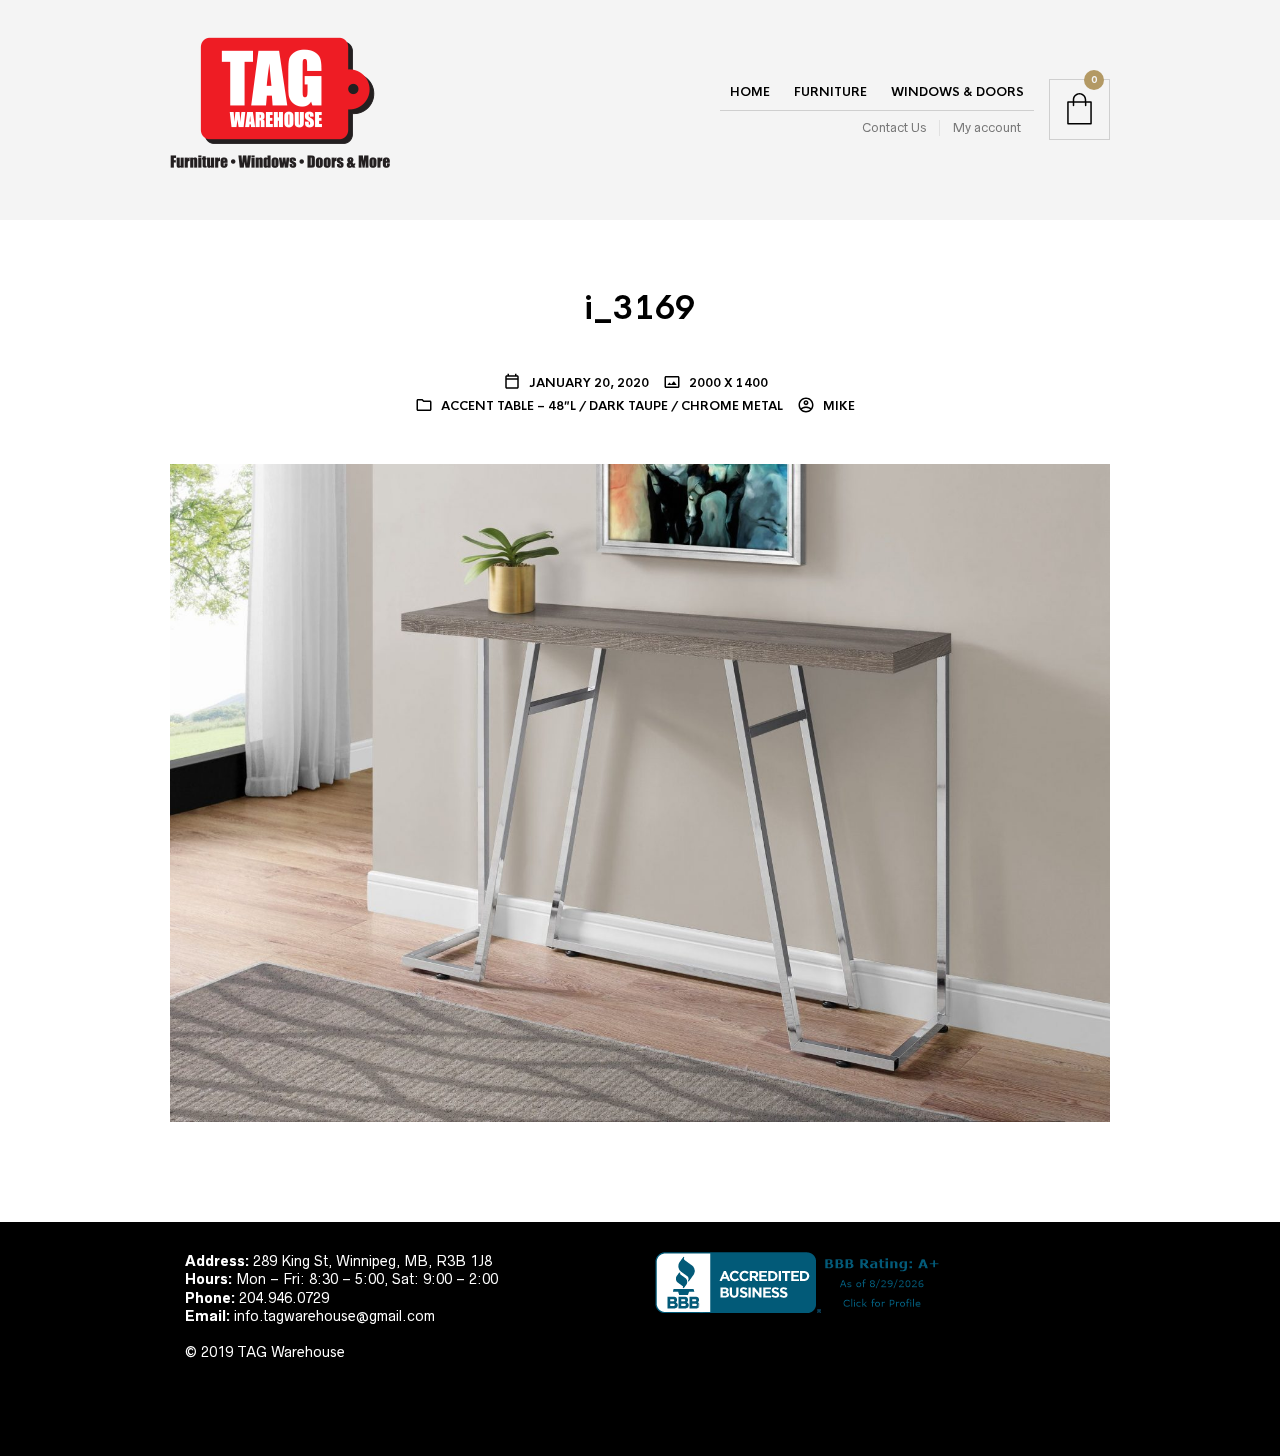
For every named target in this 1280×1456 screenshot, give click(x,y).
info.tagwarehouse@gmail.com (334, 1316)
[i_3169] (640, 792)
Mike (837, 406)
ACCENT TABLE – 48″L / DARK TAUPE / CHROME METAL (612, 406)
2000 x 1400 (727, 383)
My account (987, 127)
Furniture (830, 92)
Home (750, 92)
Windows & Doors (957, 92)
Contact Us (894, 127)
